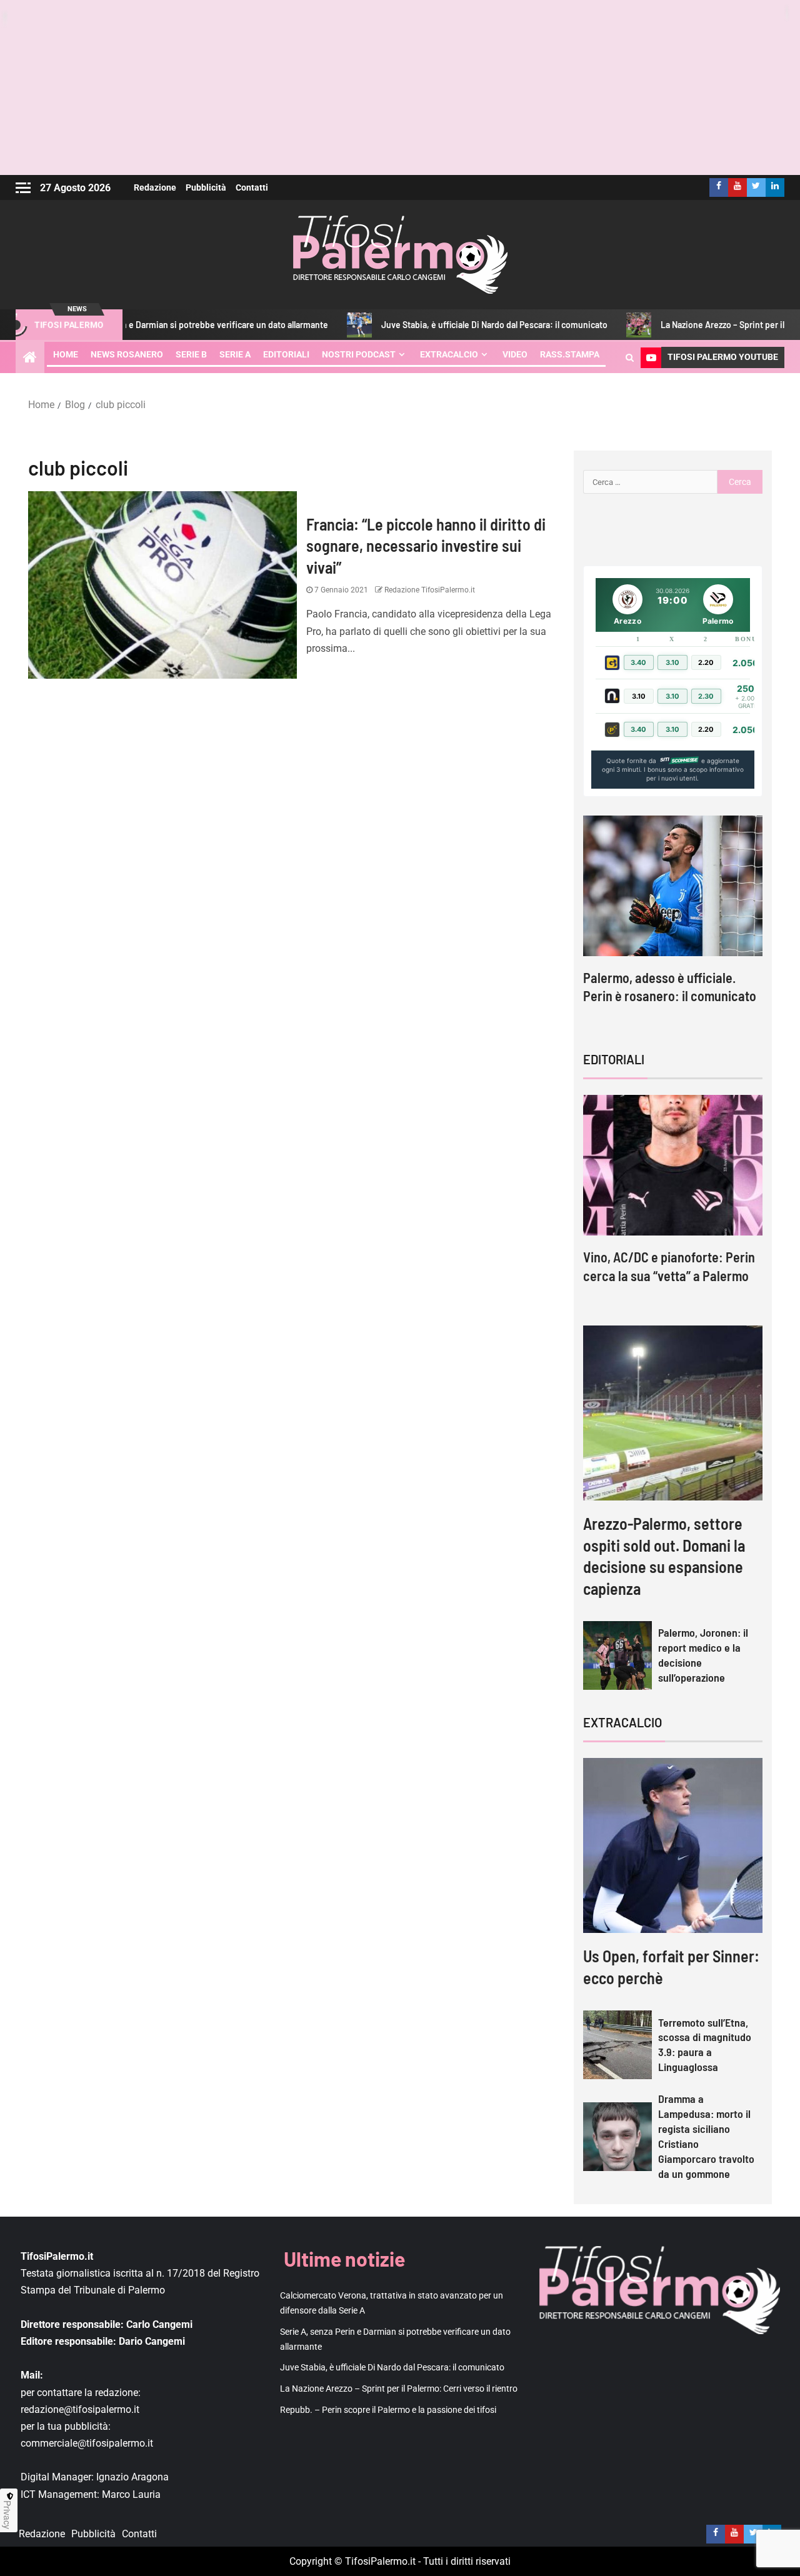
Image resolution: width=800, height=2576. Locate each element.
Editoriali (286, 354)
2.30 (706, 696)
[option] (673, 921)
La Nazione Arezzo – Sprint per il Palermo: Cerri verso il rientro (399, 2389)
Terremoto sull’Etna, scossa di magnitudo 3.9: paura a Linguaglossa (705, 2045)
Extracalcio (449, 354)
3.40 (638, 662)
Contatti (252, 187)
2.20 (706, 662)
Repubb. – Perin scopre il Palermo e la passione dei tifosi (388, 2410)
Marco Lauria (131, 2494)
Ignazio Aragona (132, 2477)
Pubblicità (206, 187)
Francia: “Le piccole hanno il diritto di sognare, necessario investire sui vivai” (426, 546)
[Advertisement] (400, 87)
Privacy (7, 2515)
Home (66, 354)
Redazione (155, 187)
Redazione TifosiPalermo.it (429, 590)
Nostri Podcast (359, 354)
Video (515, 354)
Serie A (235, 354)
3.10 (672, 662)
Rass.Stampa (570, 354)
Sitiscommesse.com (679, 761)
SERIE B (191, 354)
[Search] (630, 357)
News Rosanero (127, 354)
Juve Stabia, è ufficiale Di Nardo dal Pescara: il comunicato (435, 325)
